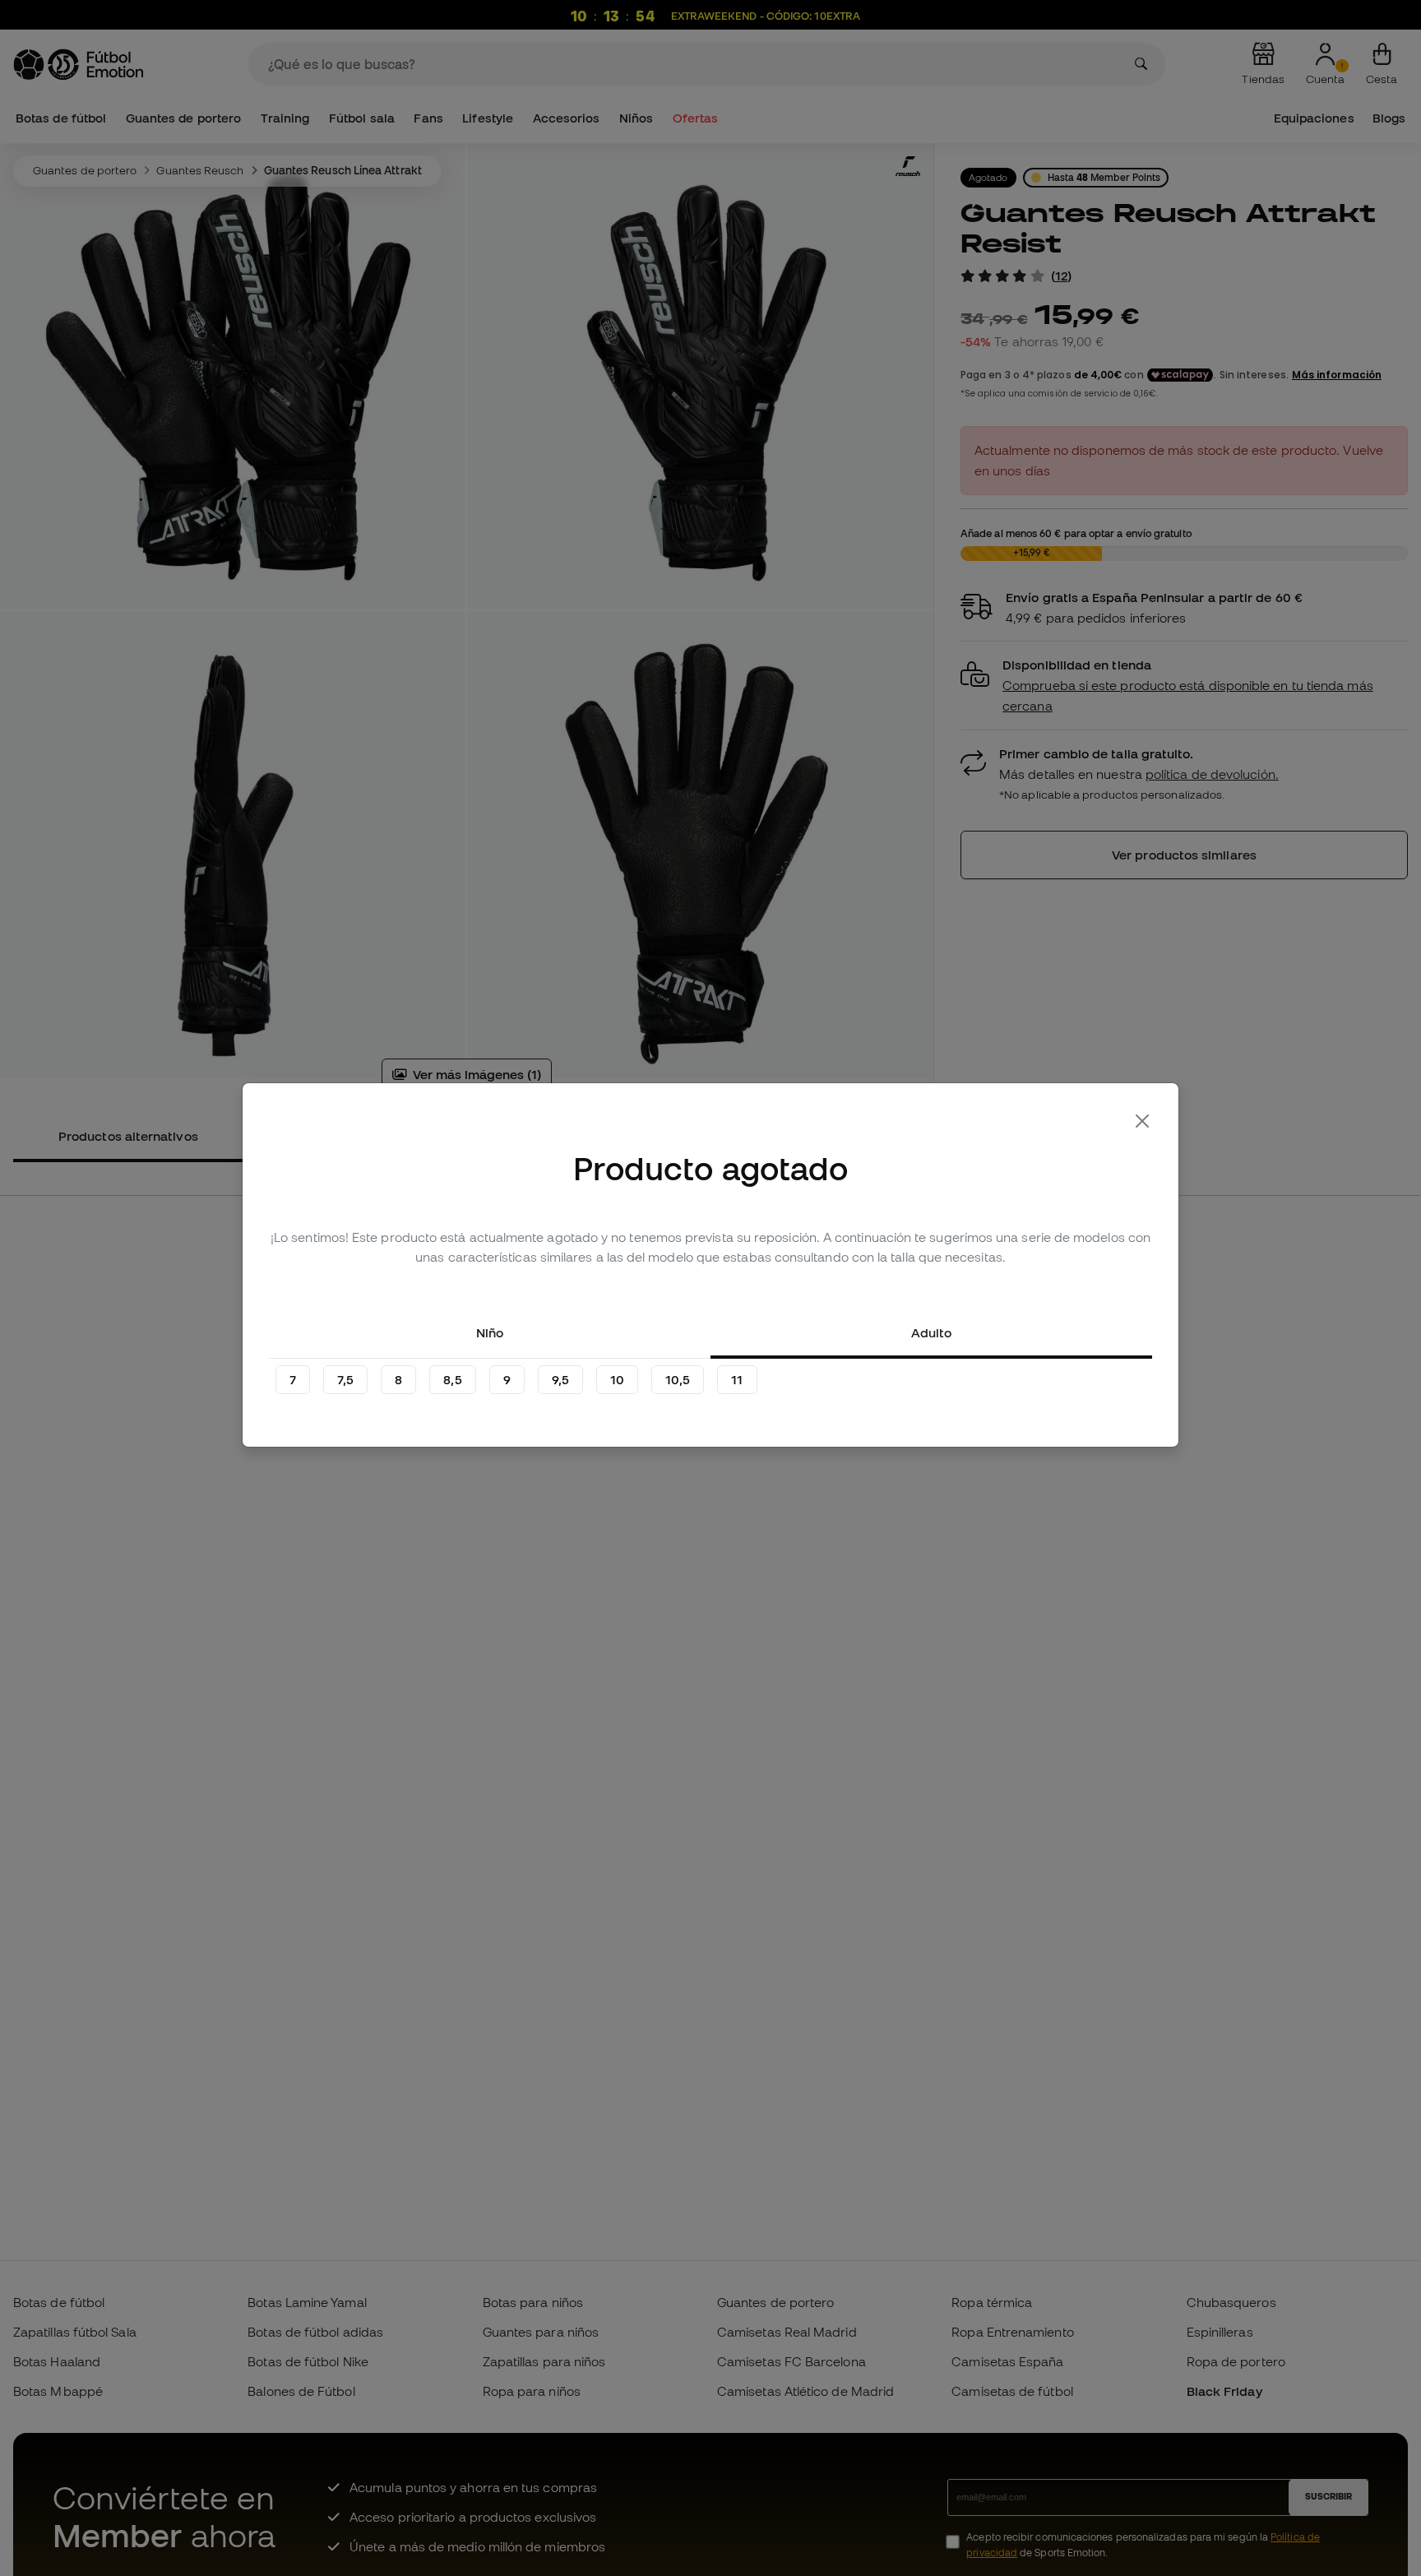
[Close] (1142, 1121)
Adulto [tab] (931, 1332)
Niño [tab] (490, 1332)
